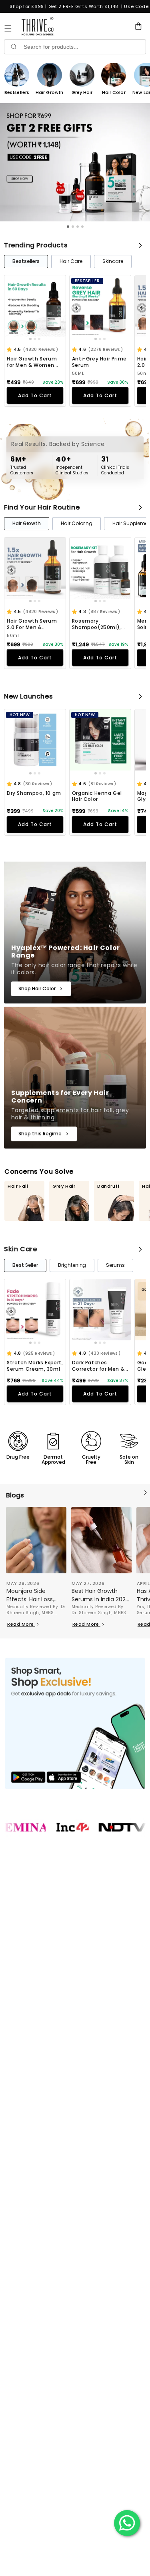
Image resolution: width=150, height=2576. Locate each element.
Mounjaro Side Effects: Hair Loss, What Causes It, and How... (35, 1595)
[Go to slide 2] (35, 339)
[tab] (68, 227)
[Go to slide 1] (30, 339)
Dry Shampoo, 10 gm (34, 793)
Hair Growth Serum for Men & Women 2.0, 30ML (32, 362)
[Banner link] (75, 1723)
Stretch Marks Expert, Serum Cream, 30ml (35, 1366)
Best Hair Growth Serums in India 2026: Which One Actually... (101, 1595)
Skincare (113, 261)
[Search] (13, 47)
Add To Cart (35, 395)
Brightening (72, 1265)
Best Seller (25, 1265)
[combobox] (84, 47)
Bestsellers (26, 261)
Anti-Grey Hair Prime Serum (99, 362)
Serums (115, 1265)
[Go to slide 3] (39, 339)
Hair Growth (27, 523)
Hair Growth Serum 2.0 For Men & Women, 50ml (32, 624)
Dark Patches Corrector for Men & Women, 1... (98, 1366)
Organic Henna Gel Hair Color (97, 796)
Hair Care (71, 261)
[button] (10, 350)
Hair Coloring (77, 523)
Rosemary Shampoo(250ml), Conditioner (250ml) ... (100, 624)
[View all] (140, 245)
